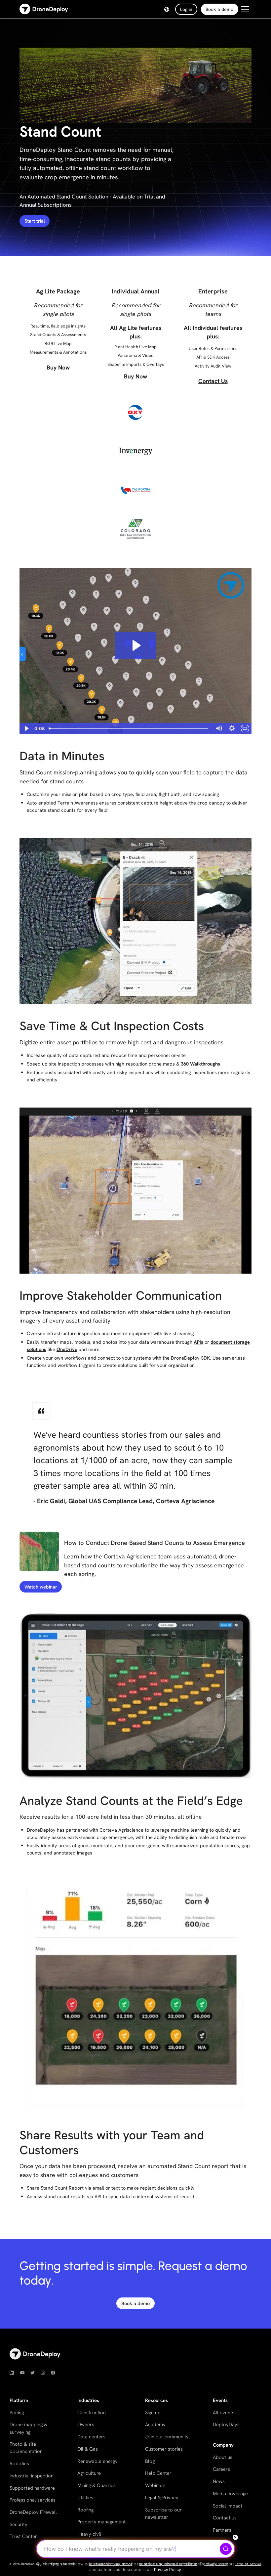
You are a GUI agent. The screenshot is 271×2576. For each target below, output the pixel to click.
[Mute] (218, 728)
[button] (167, 9)
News (219, 2481)
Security (19, 2524)
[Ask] (226, 2549)
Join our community (167, 2437)
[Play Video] (26, 728)
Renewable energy (97, 2461)
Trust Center (23, 2536)
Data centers (91, 2437)
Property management (101, 2522)
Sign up (153, 2412)
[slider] (129, 728)
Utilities (85, 2497)
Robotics (19, 2463)
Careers (221, 2469)
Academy (155, 2424)
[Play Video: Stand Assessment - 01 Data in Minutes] (136, 645)
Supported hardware (32, 2488)
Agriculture (89, 2473)
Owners (86, 2424)
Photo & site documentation (26, 2447)
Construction (92, 2412)
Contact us (225, 2518)
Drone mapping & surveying (28, 2428)
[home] (44, 9)
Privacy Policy (167, 2570)
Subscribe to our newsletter (163, 2513)
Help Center (158, 2473)
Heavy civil (89, 2534)
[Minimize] (235, 2537)
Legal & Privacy (162, 2497)
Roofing (85, 2510)
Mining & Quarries (97, 2485)
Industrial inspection (32, 2476)
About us (223, 2457)
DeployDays (226, 2424)
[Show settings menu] (232, 728)
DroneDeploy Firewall (33, 2512)
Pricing (17, 2412)
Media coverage (230, 2493)
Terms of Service (248, 2564)
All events (224, 2412)
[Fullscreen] (245, 728)
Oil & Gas (88, 2449)
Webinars (155, 2485)
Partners (222, 2530)
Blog (150, 2461)
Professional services (33, 2500)
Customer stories (164, 2449)
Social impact (228, 2506)
